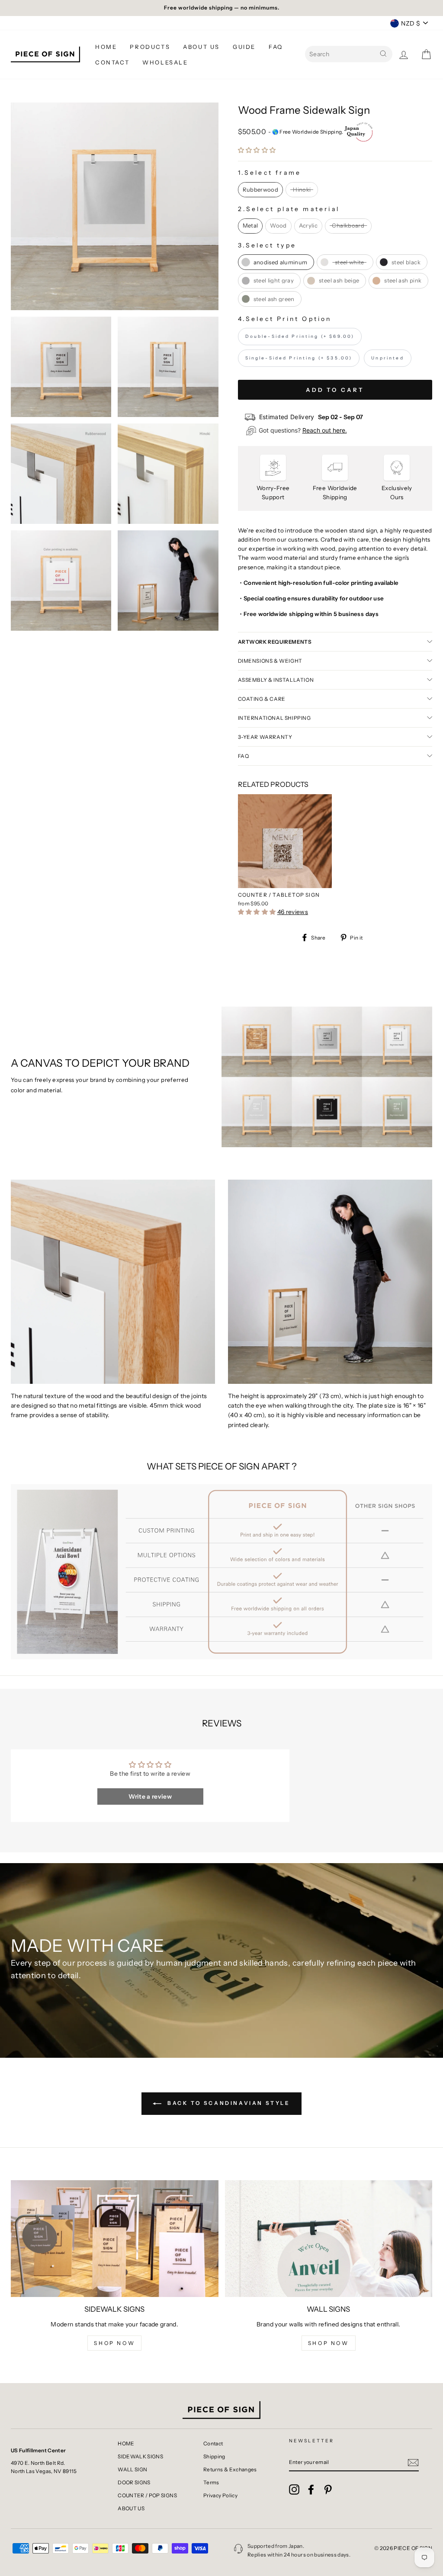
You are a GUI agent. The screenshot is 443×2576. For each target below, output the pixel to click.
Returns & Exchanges (230, 2469)
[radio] (261, 190)
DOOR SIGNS (134, 2482)
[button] (257, 150)
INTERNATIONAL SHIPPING (274, 718)
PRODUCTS (150, 47)
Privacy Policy (220, 2495)
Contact (213, 2443)
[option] (221, 8)
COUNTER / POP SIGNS (147, 2495)
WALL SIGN (132, 2469)
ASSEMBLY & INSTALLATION (276, 680)
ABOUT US (201, 47)
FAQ (276, 47)
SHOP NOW (114, 2343)
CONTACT (112, 62)
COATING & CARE (262, 699)
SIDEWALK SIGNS (140, 2456)
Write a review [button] (150, 1796)
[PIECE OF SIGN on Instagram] (294, 2489)
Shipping (214, 2456)
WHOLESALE (165, 62)
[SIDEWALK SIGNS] (115, 2239)
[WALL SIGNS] (329, 2239)
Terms (211, 2482)
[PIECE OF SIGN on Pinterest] (328, 2489)
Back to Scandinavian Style (227, 2103)
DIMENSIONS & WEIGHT (270, 661)
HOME (106, 47)
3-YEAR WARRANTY (265, 737)
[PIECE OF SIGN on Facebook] (311, 2489)
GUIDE (244, 47)
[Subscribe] (413, 2462)
